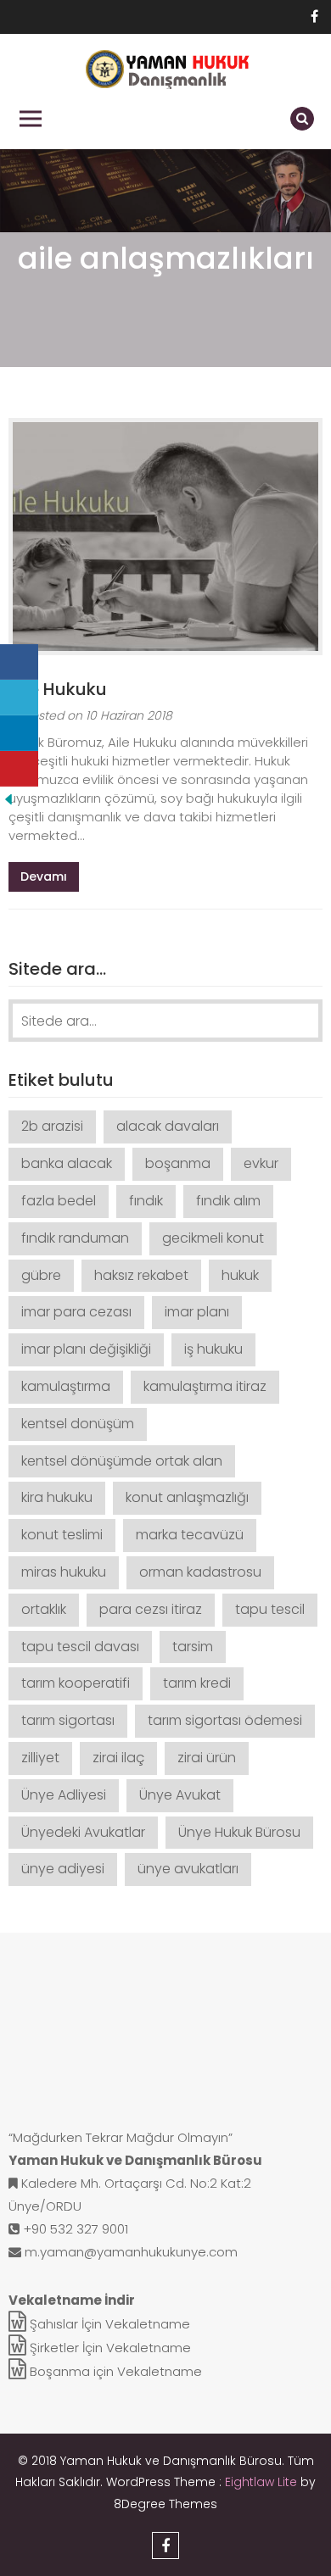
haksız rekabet (141, 1275)
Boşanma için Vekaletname (114, 2371)
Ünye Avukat (180, 1795)
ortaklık (44, 1609)
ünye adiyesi (63, 1869)
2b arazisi (52, 1126)
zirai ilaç (118, 1758)
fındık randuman (75, 1238)
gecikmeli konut (213, 1238)
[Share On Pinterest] (19, 769)
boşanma (178, 1163)
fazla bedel (59, 1201)
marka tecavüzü (190, 1535)
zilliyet (40, 1758)
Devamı (44, 876)
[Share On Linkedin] (19, 733)
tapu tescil (270, 1609)
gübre (41, 1275)
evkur (261, 1163)
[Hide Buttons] (8, 798)
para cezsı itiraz (151, 1609)
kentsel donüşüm (78, 1424)
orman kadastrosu (200, 1572)
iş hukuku (213, 1349)
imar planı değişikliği (86, 1349)
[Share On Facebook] (19, 662)
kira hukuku (57, 1497)
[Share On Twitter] (19, 698)
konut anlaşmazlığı (187, 1497)
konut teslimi (62, 1535)
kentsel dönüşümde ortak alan (122, 1461)
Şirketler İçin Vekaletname (109, 2348)
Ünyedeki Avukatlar (83, 1832)
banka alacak (67, 1163)
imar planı (197, 1312)
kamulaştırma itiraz (205, 1386)
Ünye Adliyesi (64, 1795)
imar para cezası (76, 1312)
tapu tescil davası (80, 1647)
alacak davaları (168, 1126)
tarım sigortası (68, 1720)
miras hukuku (64, 1572)
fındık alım (228, 1201)
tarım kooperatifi (76, 1683)
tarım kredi (197, 1683)
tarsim (193, 1647)
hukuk (240, 1275)
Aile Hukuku (58, 689)
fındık (146, 1201)
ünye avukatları (188, 1869)
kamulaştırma (66, 1386)
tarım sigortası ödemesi (225, 1720)
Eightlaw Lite (263, 2482)
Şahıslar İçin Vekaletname (108, 2324)
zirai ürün (207, 1758)
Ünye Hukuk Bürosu (239, 1832)
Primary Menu (31, 119)
